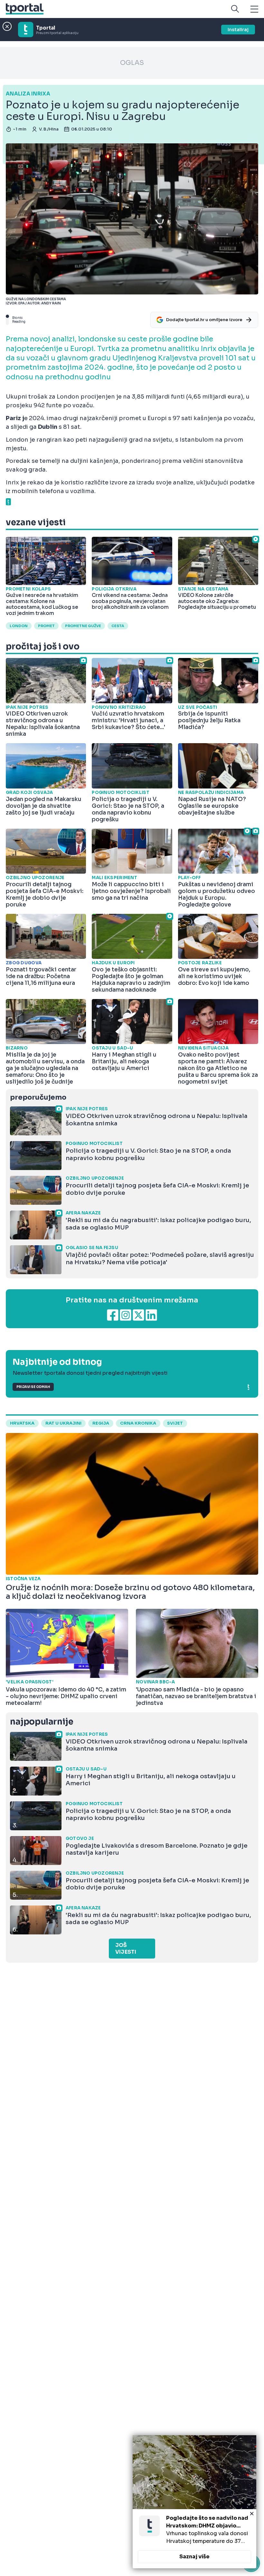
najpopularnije (42, 1722)
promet (46, 626)
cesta (118, 626)
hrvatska (22, 1423)
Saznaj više (194, 2557)
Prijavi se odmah (33, 1387)
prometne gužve (83, 626)
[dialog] (194, 2502)
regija (101, 1423)
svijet (175, 1423)
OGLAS (132, 63)
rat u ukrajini (63, 1423)
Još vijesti (126, 1949)
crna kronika (138, 1423)
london (19, 626)
